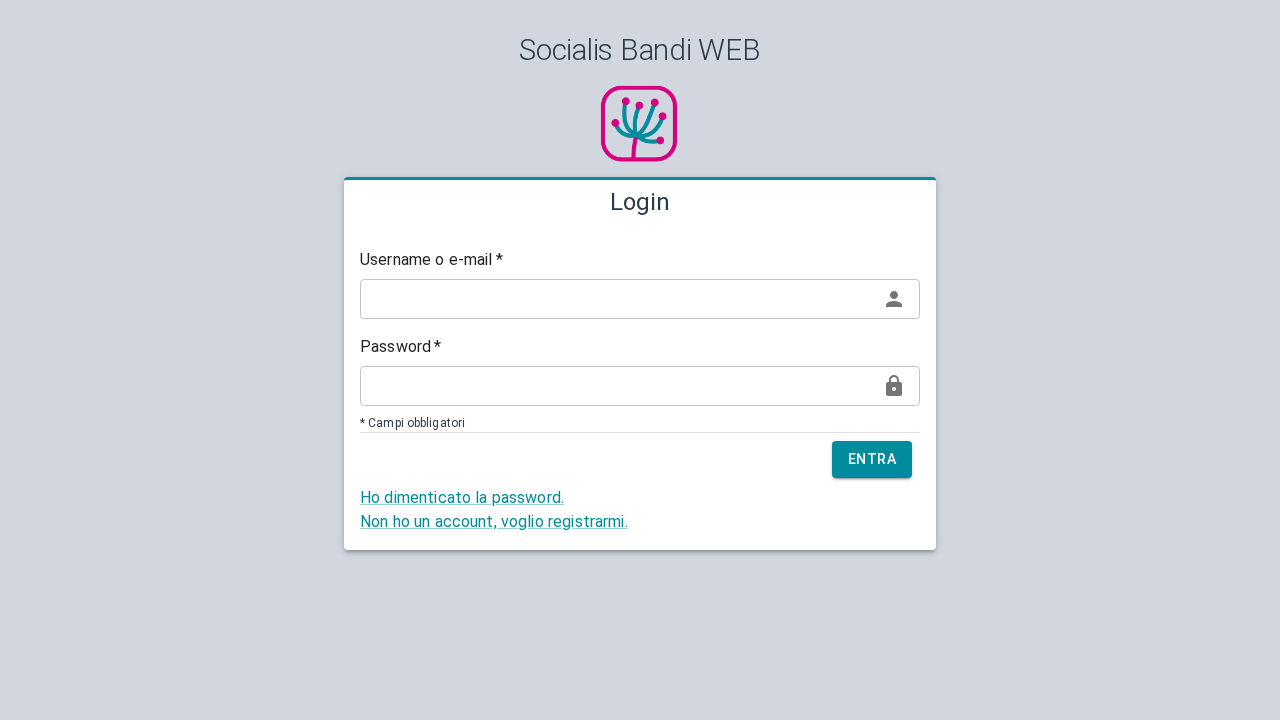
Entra (872, 459)
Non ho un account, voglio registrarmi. (494, 521)
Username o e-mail (431, 259)
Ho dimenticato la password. (462, 497)
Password (401, 346)
